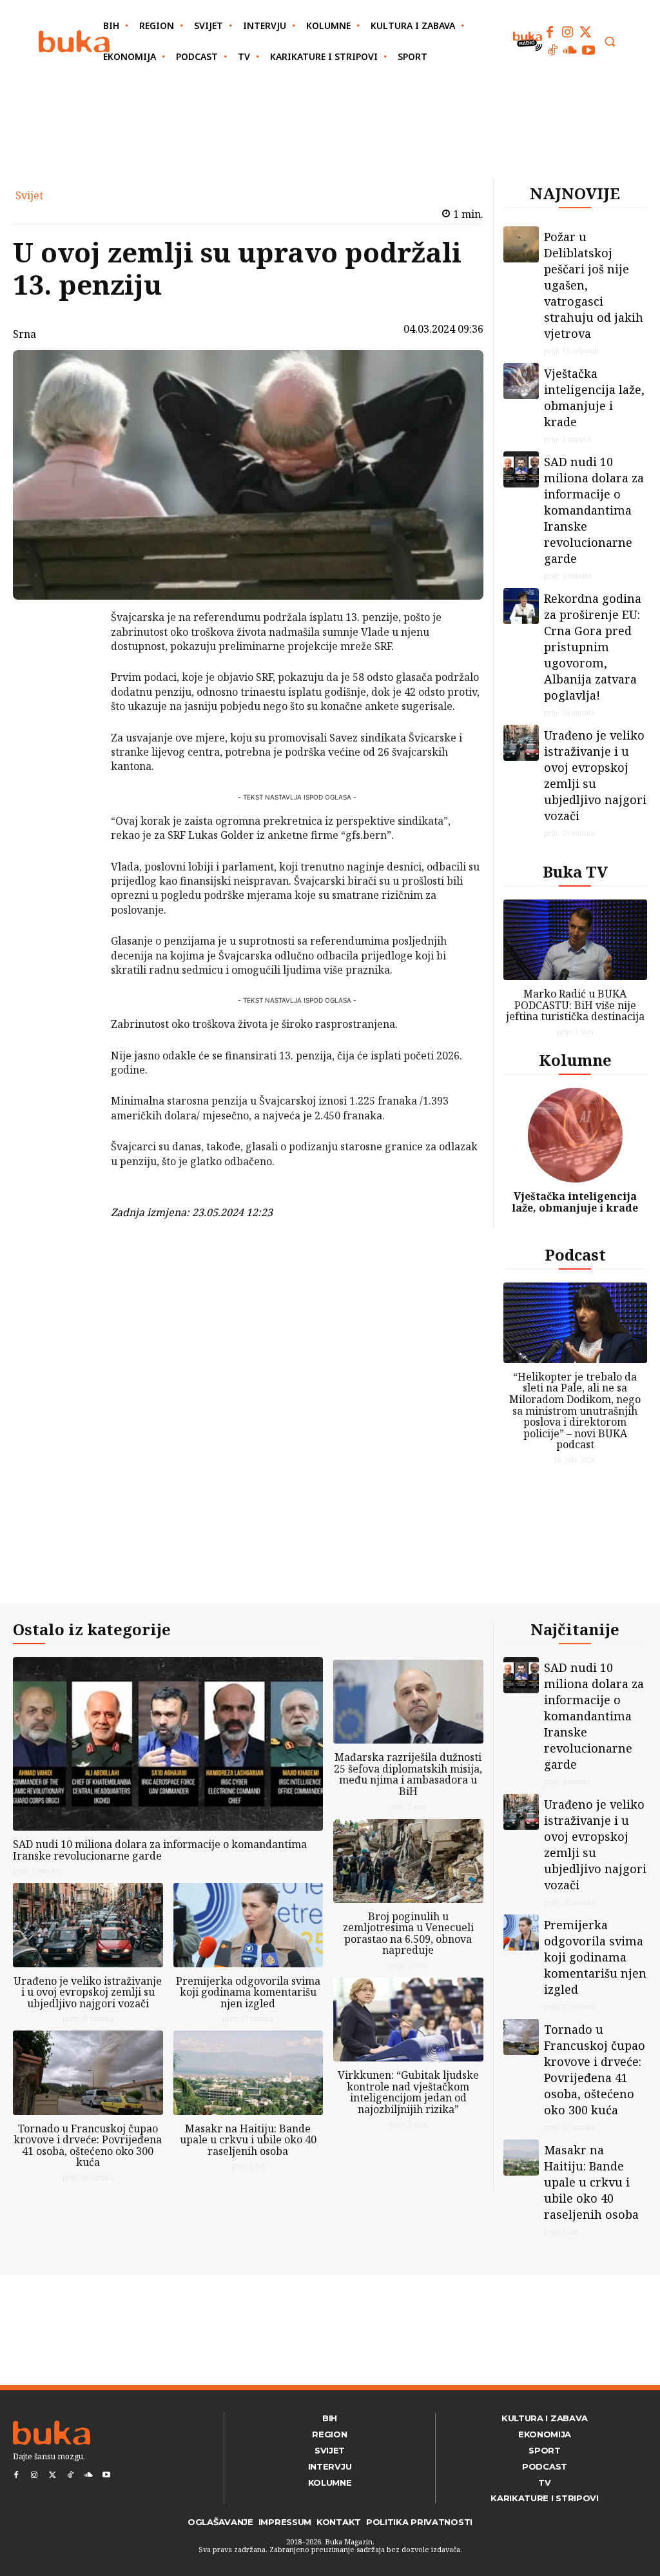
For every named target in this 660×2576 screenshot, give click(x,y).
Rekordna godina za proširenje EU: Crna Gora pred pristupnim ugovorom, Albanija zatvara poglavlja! (593, 647)
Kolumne (575, 1060)
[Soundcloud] (570, 50)
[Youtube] (588, 50)
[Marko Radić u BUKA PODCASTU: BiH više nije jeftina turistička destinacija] (576, 940)
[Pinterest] (77, 683)
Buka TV (575, 871)
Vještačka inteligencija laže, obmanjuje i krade (594, 398)
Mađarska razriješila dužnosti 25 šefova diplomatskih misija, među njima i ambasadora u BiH (408, 1774)
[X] (77, 653)
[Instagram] (568, 32)
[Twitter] (586, 32)
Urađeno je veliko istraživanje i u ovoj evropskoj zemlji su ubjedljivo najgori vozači (595, 775)
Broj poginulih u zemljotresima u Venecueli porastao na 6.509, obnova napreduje (408, 1933)
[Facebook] (550, 32)
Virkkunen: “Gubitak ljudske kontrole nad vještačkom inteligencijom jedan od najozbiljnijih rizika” (408, 2092)
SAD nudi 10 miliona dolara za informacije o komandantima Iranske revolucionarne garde (594, 510)
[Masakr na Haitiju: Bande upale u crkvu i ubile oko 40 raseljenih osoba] (248, 2072)
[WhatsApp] (77, 714)
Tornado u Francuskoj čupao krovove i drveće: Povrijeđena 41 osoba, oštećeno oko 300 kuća (88, 2146)
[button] (610, 41)
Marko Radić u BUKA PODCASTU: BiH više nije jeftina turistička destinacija (575, 1005)
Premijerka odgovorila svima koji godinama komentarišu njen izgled (248, 1992)
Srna (24, 334)
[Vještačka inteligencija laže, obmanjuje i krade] (521, 381)
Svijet (29, 195)
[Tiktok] (552, 50)
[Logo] (74, 42)
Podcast (575, 1254)
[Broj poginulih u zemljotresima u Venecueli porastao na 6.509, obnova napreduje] (408, 1861)
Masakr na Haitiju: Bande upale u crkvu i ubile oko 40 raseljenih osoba (248, 2140)
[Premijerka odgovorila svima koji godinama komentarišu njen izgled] (248, 1925)
